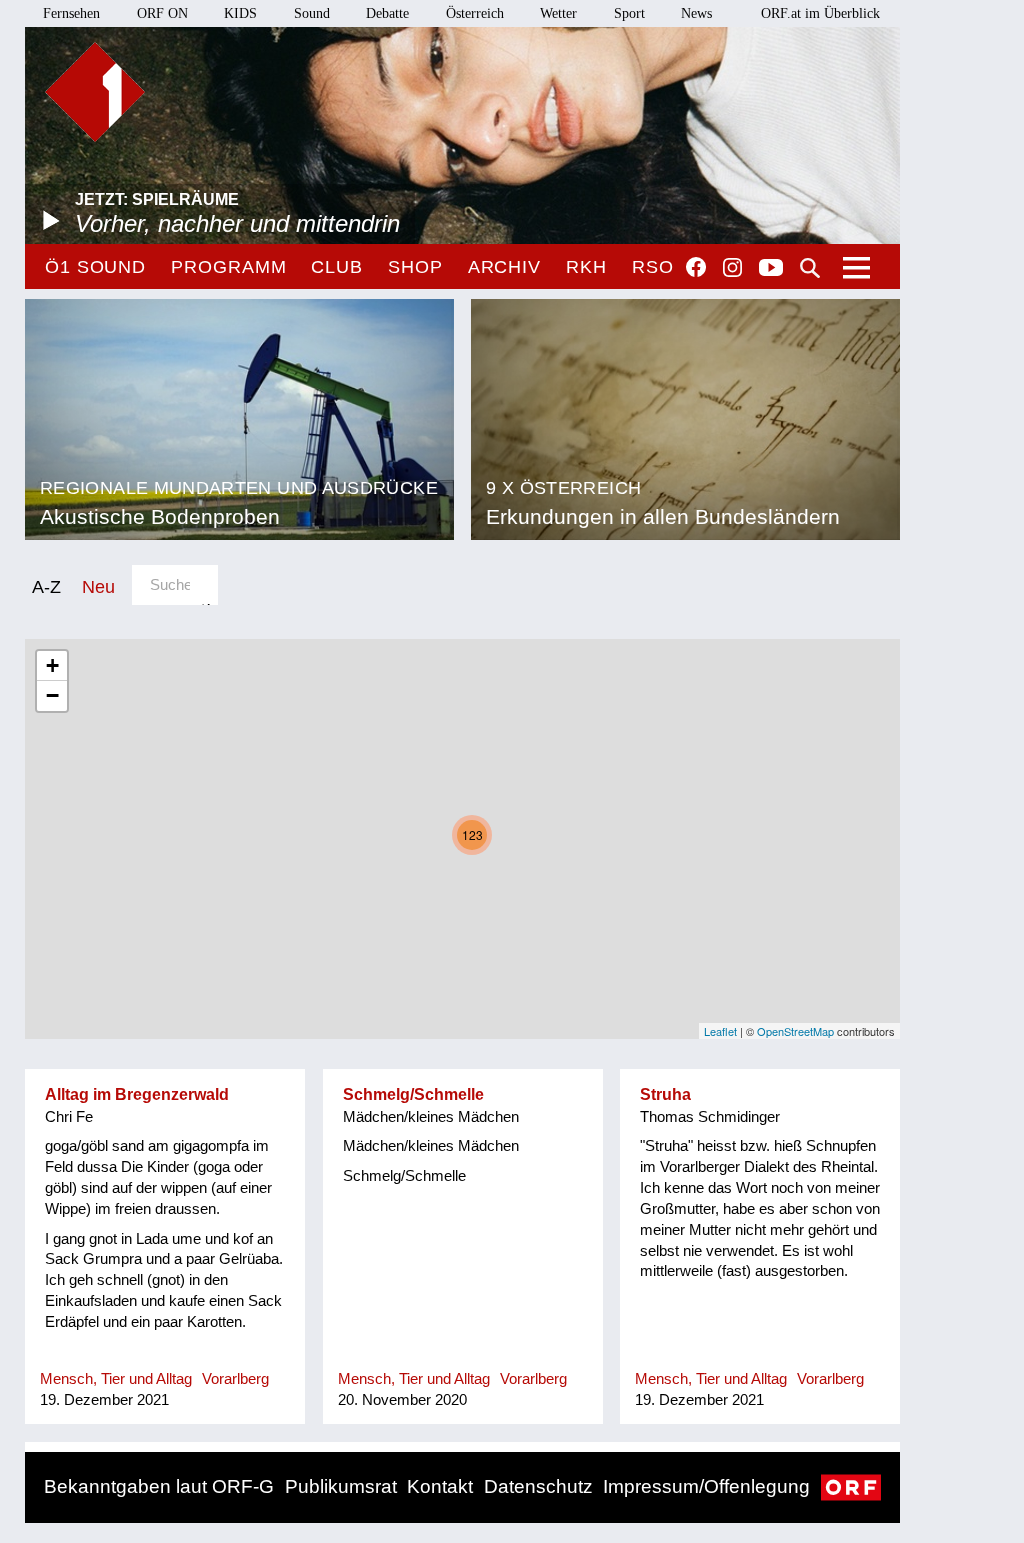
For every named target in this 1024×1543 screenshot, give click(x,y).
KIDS (240, 13)
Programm (228, 267)
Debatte (387, 13)
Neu (98, 586)
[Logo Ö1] (95, 92)
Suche (810, 268)
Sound (312, 13)
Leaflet (720, 1031)
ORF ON (162, 13)
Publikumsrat (341, 1486)
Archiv (504, 267)
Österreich (475, 13)
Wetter (558, 13)
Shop (415, 267)
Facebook (696, 267)
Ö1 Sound (95, 267)
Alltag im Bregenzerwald (137, 1094)
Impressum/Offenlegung (706, 1486)
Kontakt (440, 1486)
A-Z (46, 586)
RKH (586, 267)
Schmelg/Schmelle (413, 1094)
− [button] (52, 695)
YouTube (771, 269)
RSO (653, 267)
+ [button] (52, 665)
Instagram (732, 268)
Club (337, 267)
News (696, 13)
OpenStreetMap (795, 1031)
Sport (629, 13)
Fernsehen (71, 13)
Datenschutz (538, 1486)
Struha (665, 1094)
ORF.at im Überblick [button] (820, 13)
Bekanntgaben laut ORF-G (159, 1486)
